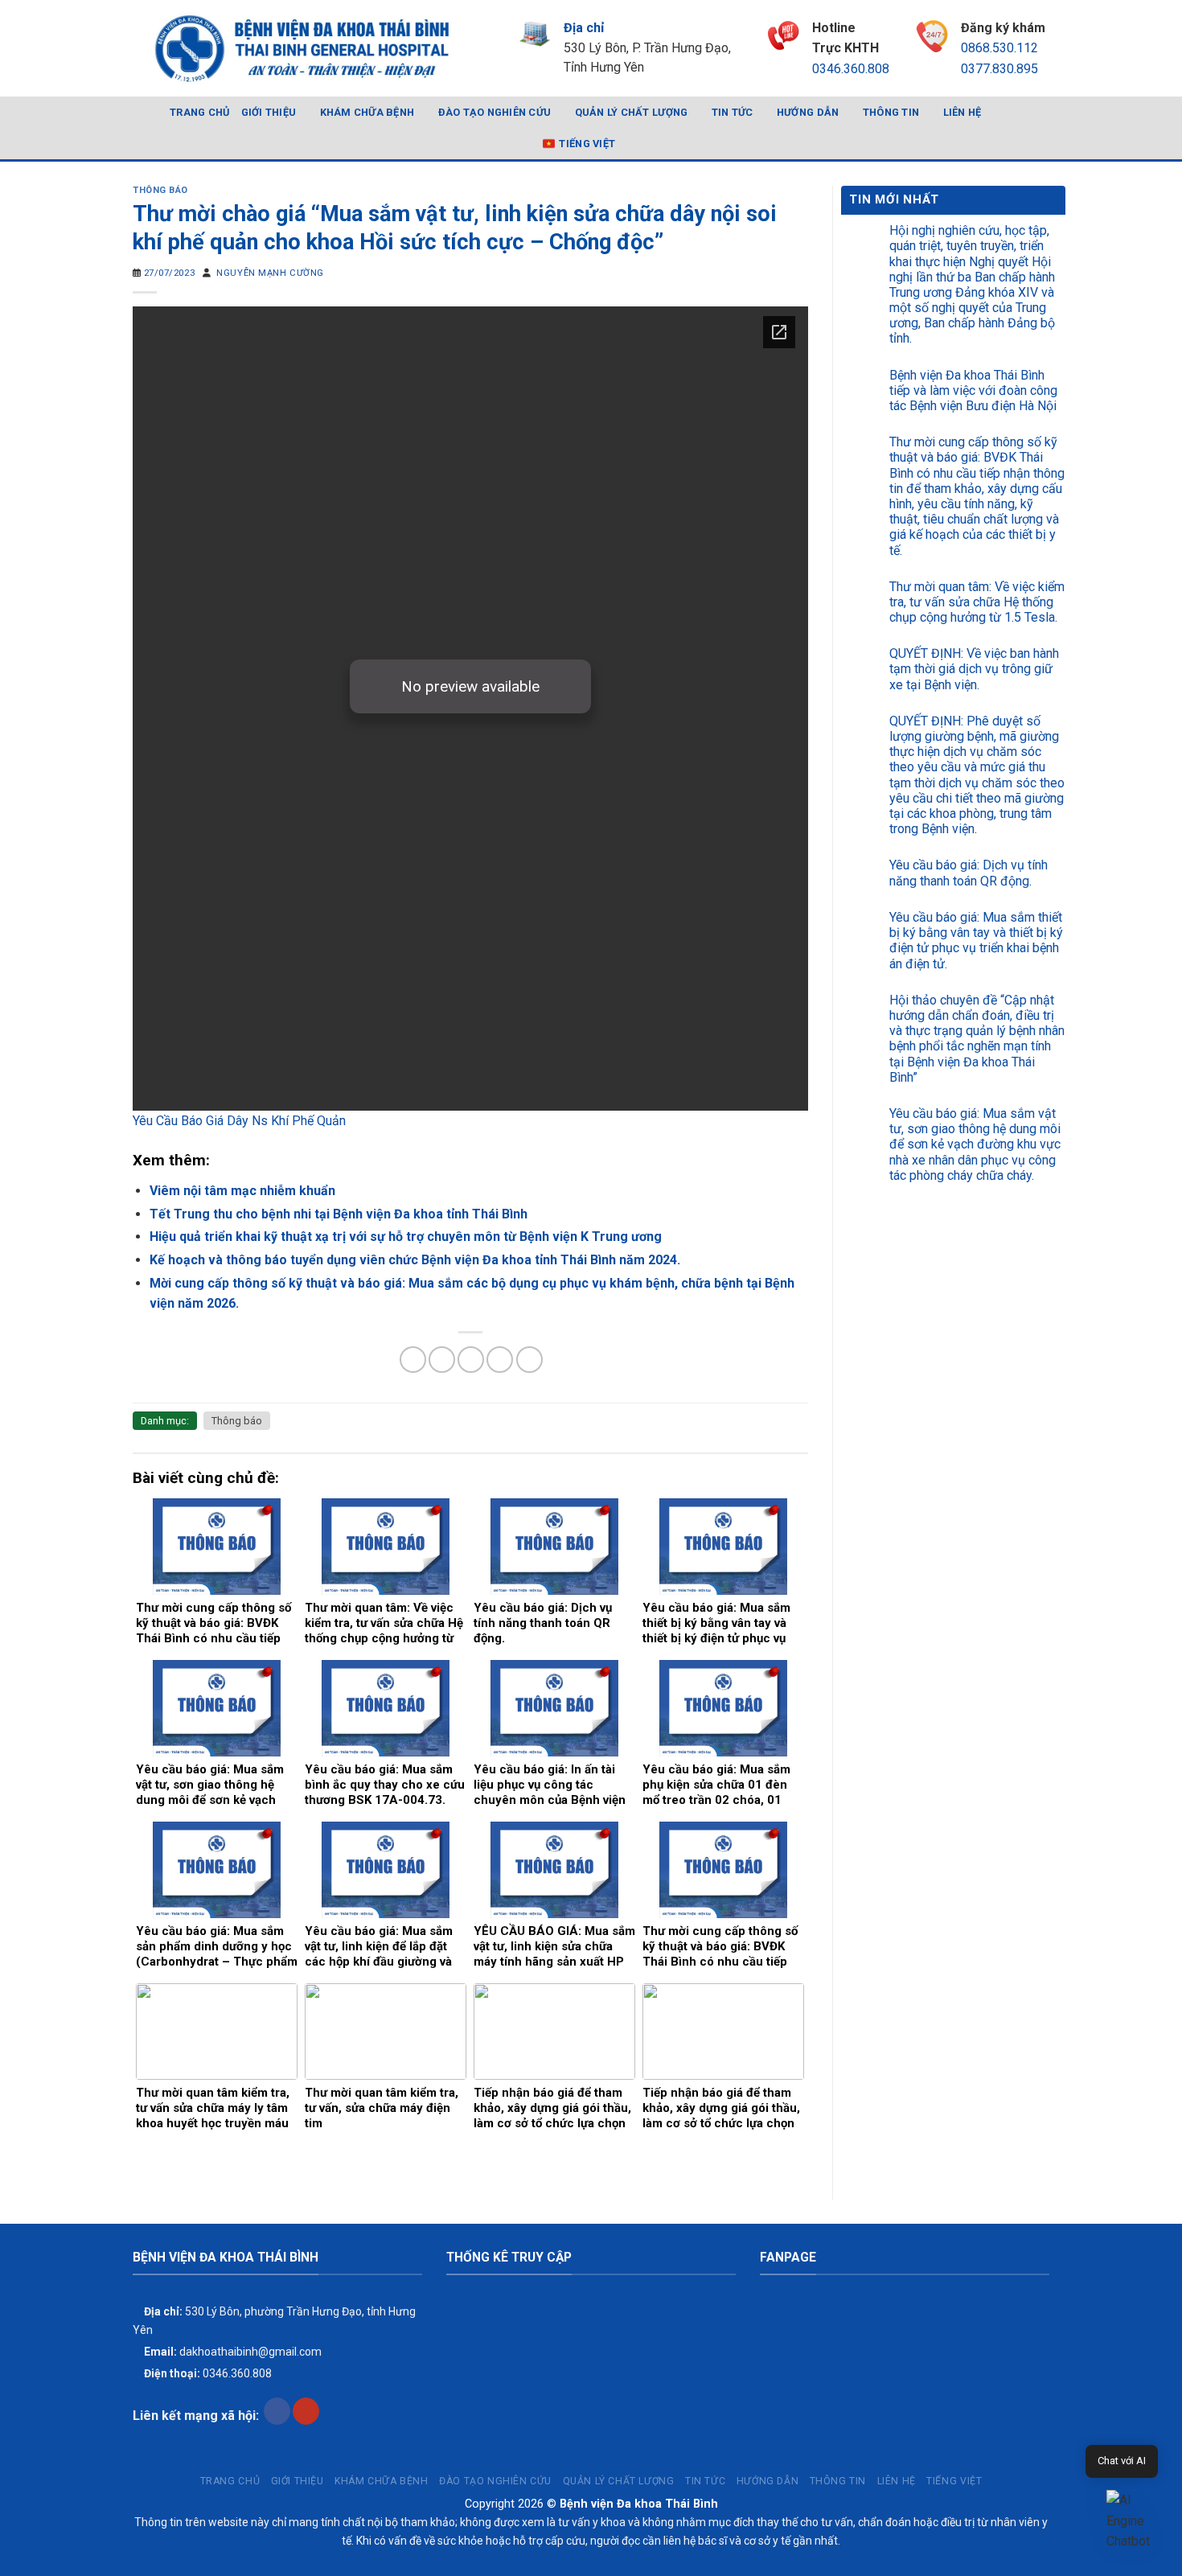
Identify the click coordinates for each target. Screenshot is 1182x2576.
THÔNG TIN (891, 112)
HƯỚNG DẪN (808, 112)
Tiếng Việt (587, 144)
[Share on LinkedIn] (529, 1360)
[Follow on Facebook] (277, 2411)
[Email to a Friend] (471, 1360)
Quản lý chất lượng (632, 112)
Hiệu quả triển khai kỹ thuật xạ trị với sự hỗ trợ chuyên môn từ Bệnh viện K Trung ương (406, 1237)
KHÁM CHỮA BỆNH (367, 112)
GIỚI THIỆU (269, 112)
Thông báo (160, 190)
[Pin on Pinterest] (500, 1360)
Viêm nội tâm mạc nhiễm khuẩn (242, 1191)
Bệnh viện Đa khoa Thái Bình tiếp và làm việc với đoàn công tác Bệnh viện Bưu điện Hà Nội (973, 390)
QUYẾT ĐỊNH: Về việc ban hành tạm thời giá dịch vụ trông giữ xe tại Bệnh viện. (974, 669)
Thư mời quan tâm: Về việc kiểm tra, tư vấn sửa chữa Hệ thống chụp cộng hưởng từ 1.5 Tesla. (977, 602)
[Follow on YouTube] (306, 2411)
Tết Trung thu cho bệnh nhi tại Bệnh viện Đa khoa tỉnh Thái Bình (339, 1214)
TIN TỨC (733, 112)
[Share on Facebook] (413, 1360)
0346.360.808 (851, 69)
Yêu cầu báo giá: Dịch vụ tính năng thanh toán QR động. (969, 873)
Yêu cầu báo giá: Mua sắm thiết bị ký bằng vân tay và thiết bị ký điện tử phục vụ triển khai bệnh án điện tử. (976, 941)
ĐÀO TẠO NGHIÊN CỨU (495, 112)
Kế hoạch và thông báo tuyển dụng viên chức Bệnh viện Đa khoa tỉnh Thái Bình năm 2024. (415, 1260)
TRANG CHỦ (199, 112)
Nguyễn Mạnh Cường (270, 273)
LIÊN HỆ (962, 112)
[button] (1132, 2521)
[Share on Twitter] (442, 1360)
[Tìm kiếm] (1043, 128)
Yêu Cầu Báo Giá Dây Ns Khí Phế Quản (239, 1121)
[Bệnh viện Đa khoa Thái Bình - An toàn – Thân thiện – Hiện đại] (301, 48)
